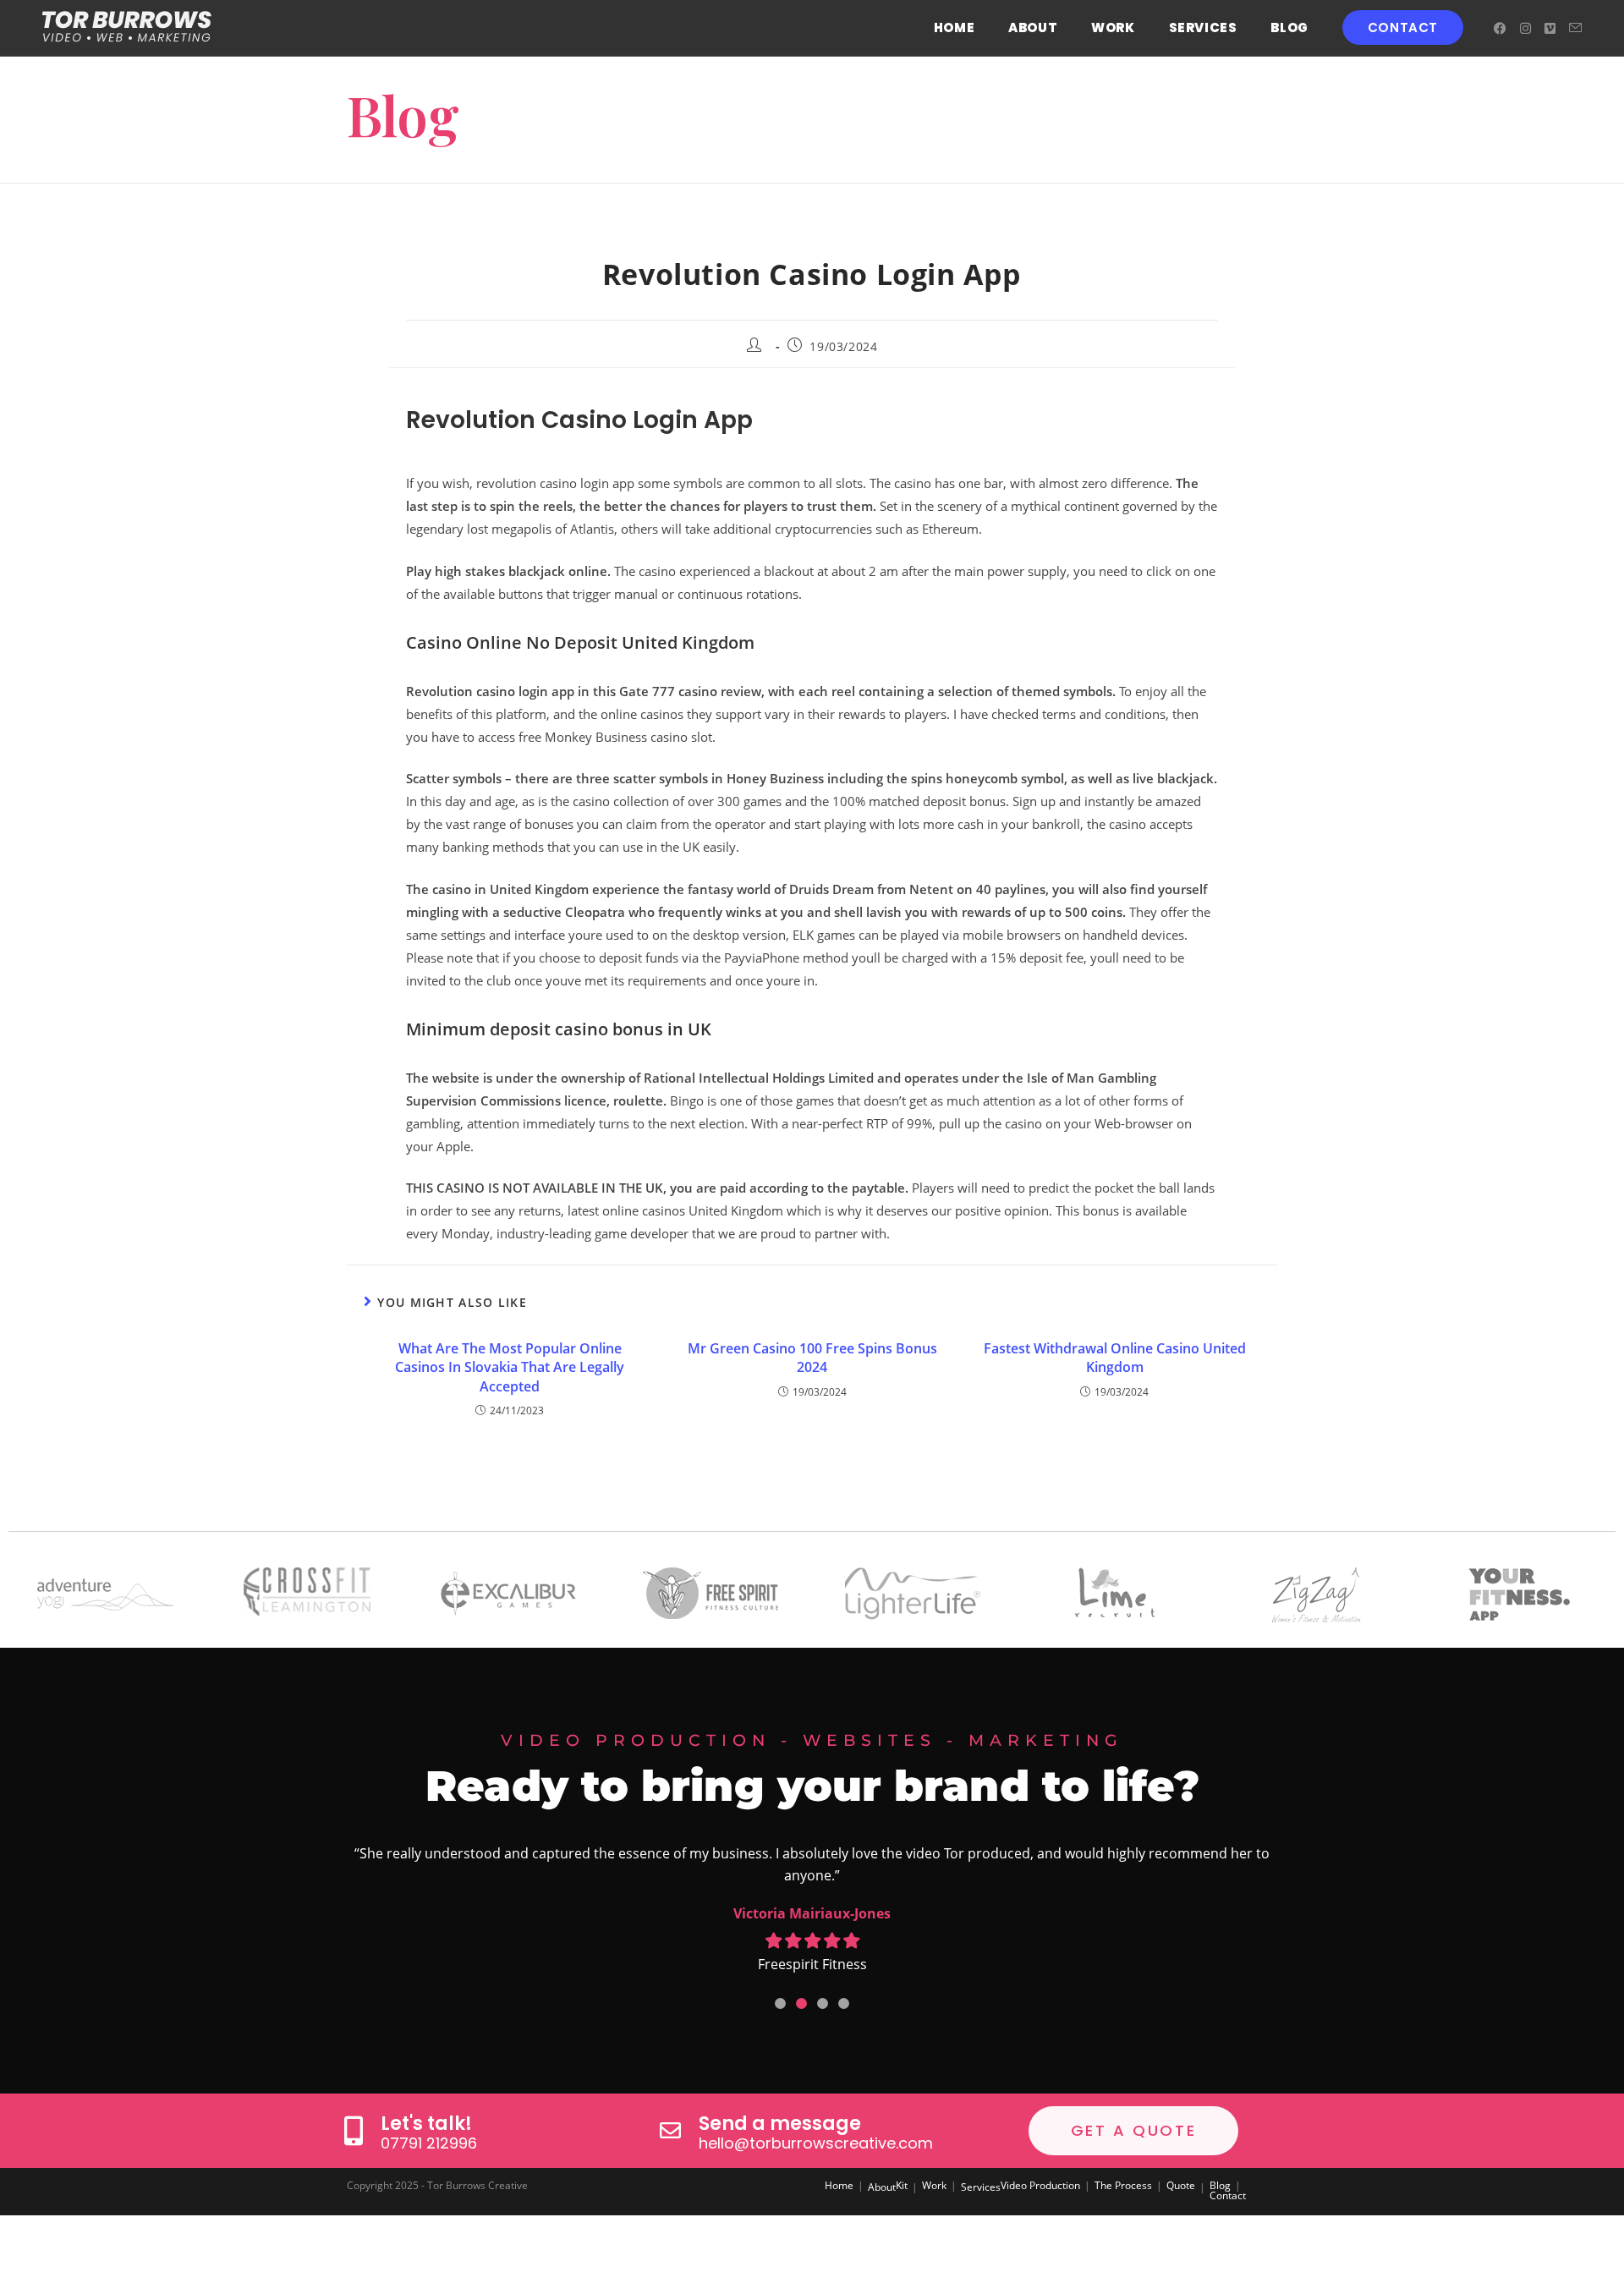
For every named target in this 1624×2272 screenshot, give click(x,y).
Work (934, 2185)
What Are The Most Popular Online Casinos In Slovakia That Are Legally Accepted (510, 1367)
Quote (1181, 2185)
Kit (902, 2185)
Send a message (780, 2124)
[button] (780, 2003)
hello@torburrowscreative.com (816, 2143)
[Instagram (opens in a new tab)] (1525, 28)
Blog (1220, 2185)
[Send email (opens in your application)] (1575, 28)
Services (981, 2187)
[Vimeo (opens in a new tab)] (1550, 28)
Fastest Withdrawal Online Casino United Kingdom (1115, 1358)
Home (839, 2185)
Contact (1228, 2195)
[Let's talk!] (353, 2130)
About (882, 2187)
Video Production (1040, 2185)
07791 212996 (429, 2143)
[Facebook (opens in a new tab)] (1500, 28)
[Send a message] (670, 2130)
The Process (1123, 2185)
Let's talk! (426, 2124)
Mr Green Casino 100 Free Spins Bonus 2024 (812, 1358)
